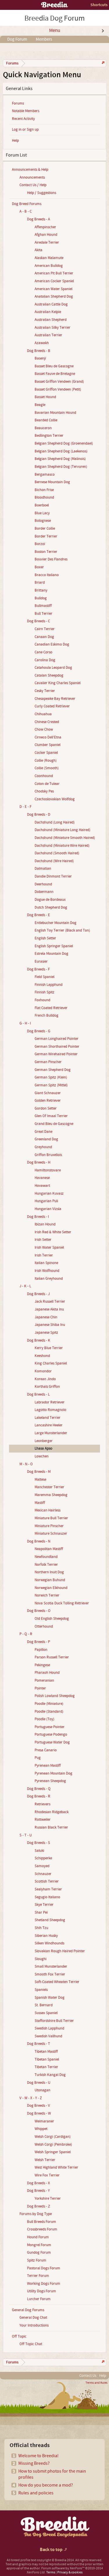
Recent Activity (23, 119)
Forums (18, 103)
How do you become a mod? (46, 2485)
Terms (51, 2572)
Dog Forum (17, 39)
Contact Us (88, 2376)
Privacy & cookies (70, 2572)
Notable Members (26, 111)
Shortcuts (99, 5)
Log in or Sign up (25, 130)
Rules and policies (36, 2493)
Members (44, 39)
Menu (55, 30)
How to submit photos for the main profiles (52, 2474)
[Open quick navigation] (102, 63)
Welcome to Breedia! (39, 2456)
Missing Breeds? (34, 2463)
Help (15, 141)
